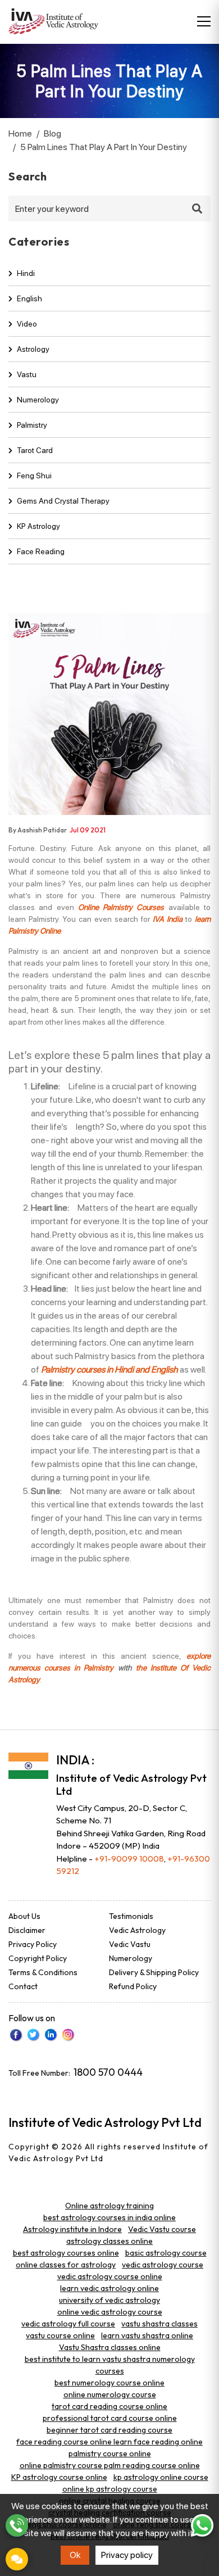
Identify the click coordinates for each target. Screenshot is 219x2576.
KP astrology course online (59, 2477)
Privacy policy (127, 2555)
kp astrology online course (161, 2477)
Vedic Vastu (130, 1944)
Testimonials (131, 1916)
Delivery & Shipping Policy (154, 1972)
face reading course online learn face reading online (109, 2442)
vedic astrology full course (68, 2324)
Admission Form (17, 2559)
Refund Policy (133, 1986)
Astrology (33, 349)
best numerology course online (109, 2383)
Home (20, 133)
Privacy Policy (33, 1944)
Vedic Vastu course (162, 2229)
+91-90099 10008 (129, 1859)
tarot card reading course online (109, 2406)
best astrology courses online (66, 2253)
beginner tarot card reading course (109, 2430)
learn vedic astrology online (109, 2288)
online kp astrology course (110, 2489)
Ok (75, 2555)
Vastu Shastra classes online (110, 2347)
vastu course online (60, 2335)
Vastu (27, 374)
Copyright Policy (38, 1958)
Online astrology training (109, 2206)
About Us (24, 1916)
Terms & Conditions (43, 1972)
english (29, 298)
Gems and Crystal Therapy (63, 501)
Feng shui (34, 476)
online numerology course (110, 2394)
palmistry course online (110, 2453)
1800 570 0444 (108, 2072)
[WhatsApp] (202, 2525)
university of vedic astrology (109, 2300)
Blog (53, 133)
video (27, 324)
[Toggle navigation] (204, 21)
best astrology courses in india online (109, 2217)
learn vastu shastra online (147, 2335)
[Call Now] (17, 2525)
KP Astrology (38, 526)
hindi (26, 273)
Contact (23, 1986)
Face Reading (41, 551)
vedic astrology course (163, 2265)
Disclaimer (27, 1930)
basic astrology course (166, 2253)
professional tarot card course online (110, 2418)
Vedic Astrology (137, 1930)
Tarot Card (35, 450)
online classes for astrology (66, 2265)
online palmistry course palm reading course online (110, 2465)
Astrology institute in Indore (72, 2229)
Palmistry (32, 425)
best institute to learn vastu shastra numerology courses (110, 2365)
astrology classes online (109, 2241)
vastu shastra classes (159, 2324)
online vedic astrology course (110, 2312)
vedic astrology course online (110, 2276)
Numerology (38, 400)
